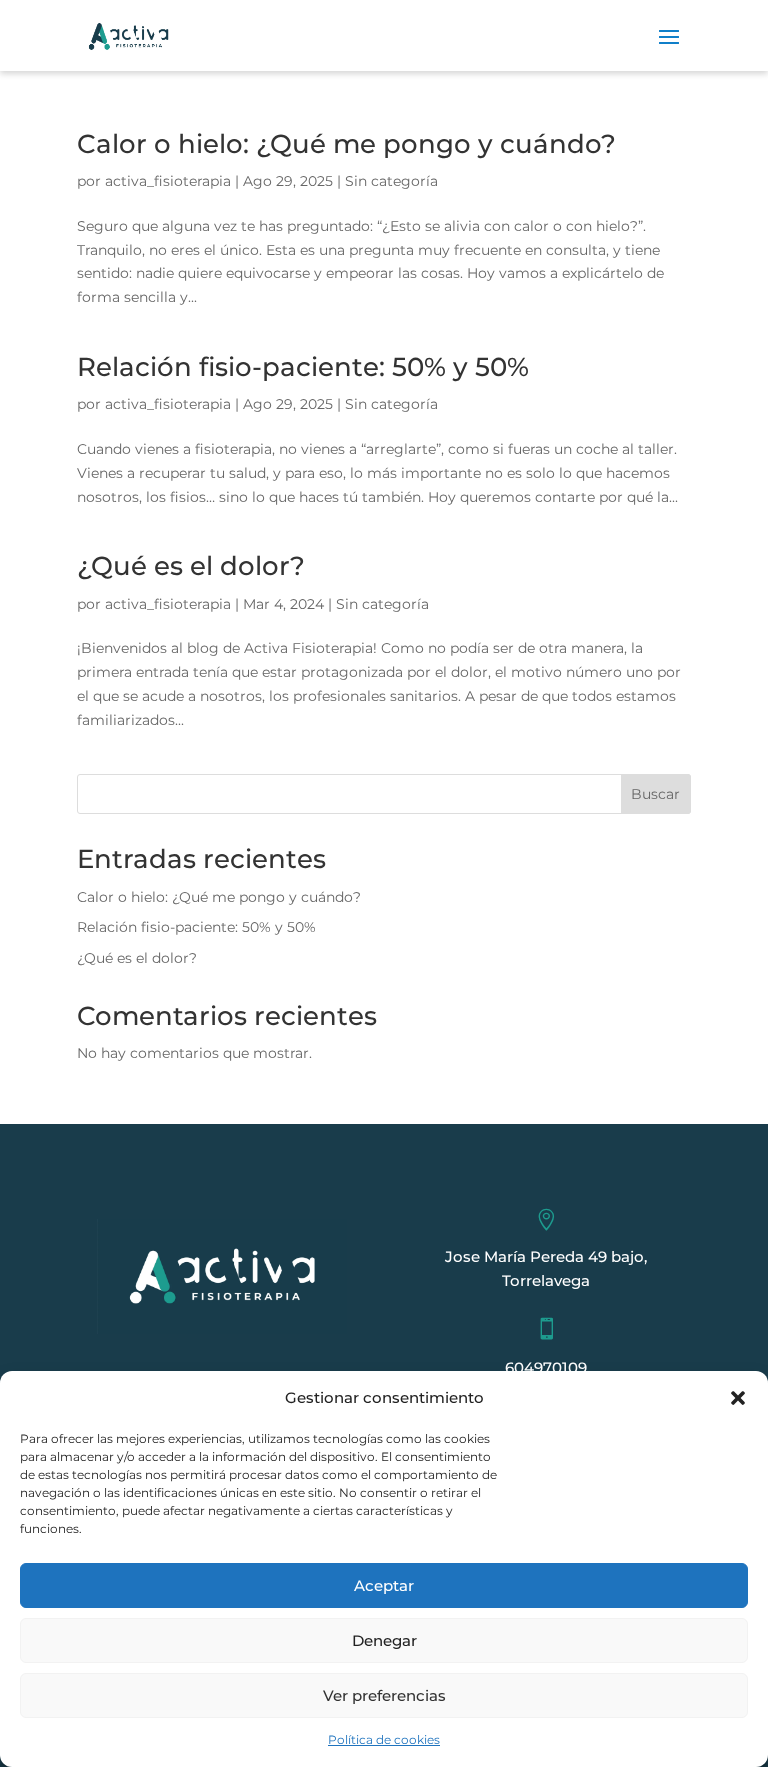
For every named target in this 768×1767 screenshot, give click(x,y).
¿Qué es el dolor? (191, 566)
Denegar (384, 1640)
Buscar (655, 794)
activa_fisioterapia (168, 181)
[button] (738, 1398)
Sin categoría (391, 181)
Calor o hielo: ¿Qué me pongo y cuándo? (346, 144)
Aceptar (384, 1585)
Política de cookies (384, 1739)
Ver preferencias (384, 1695)
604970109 (546, 1367)
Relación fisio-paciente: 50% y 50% (303, 367)
